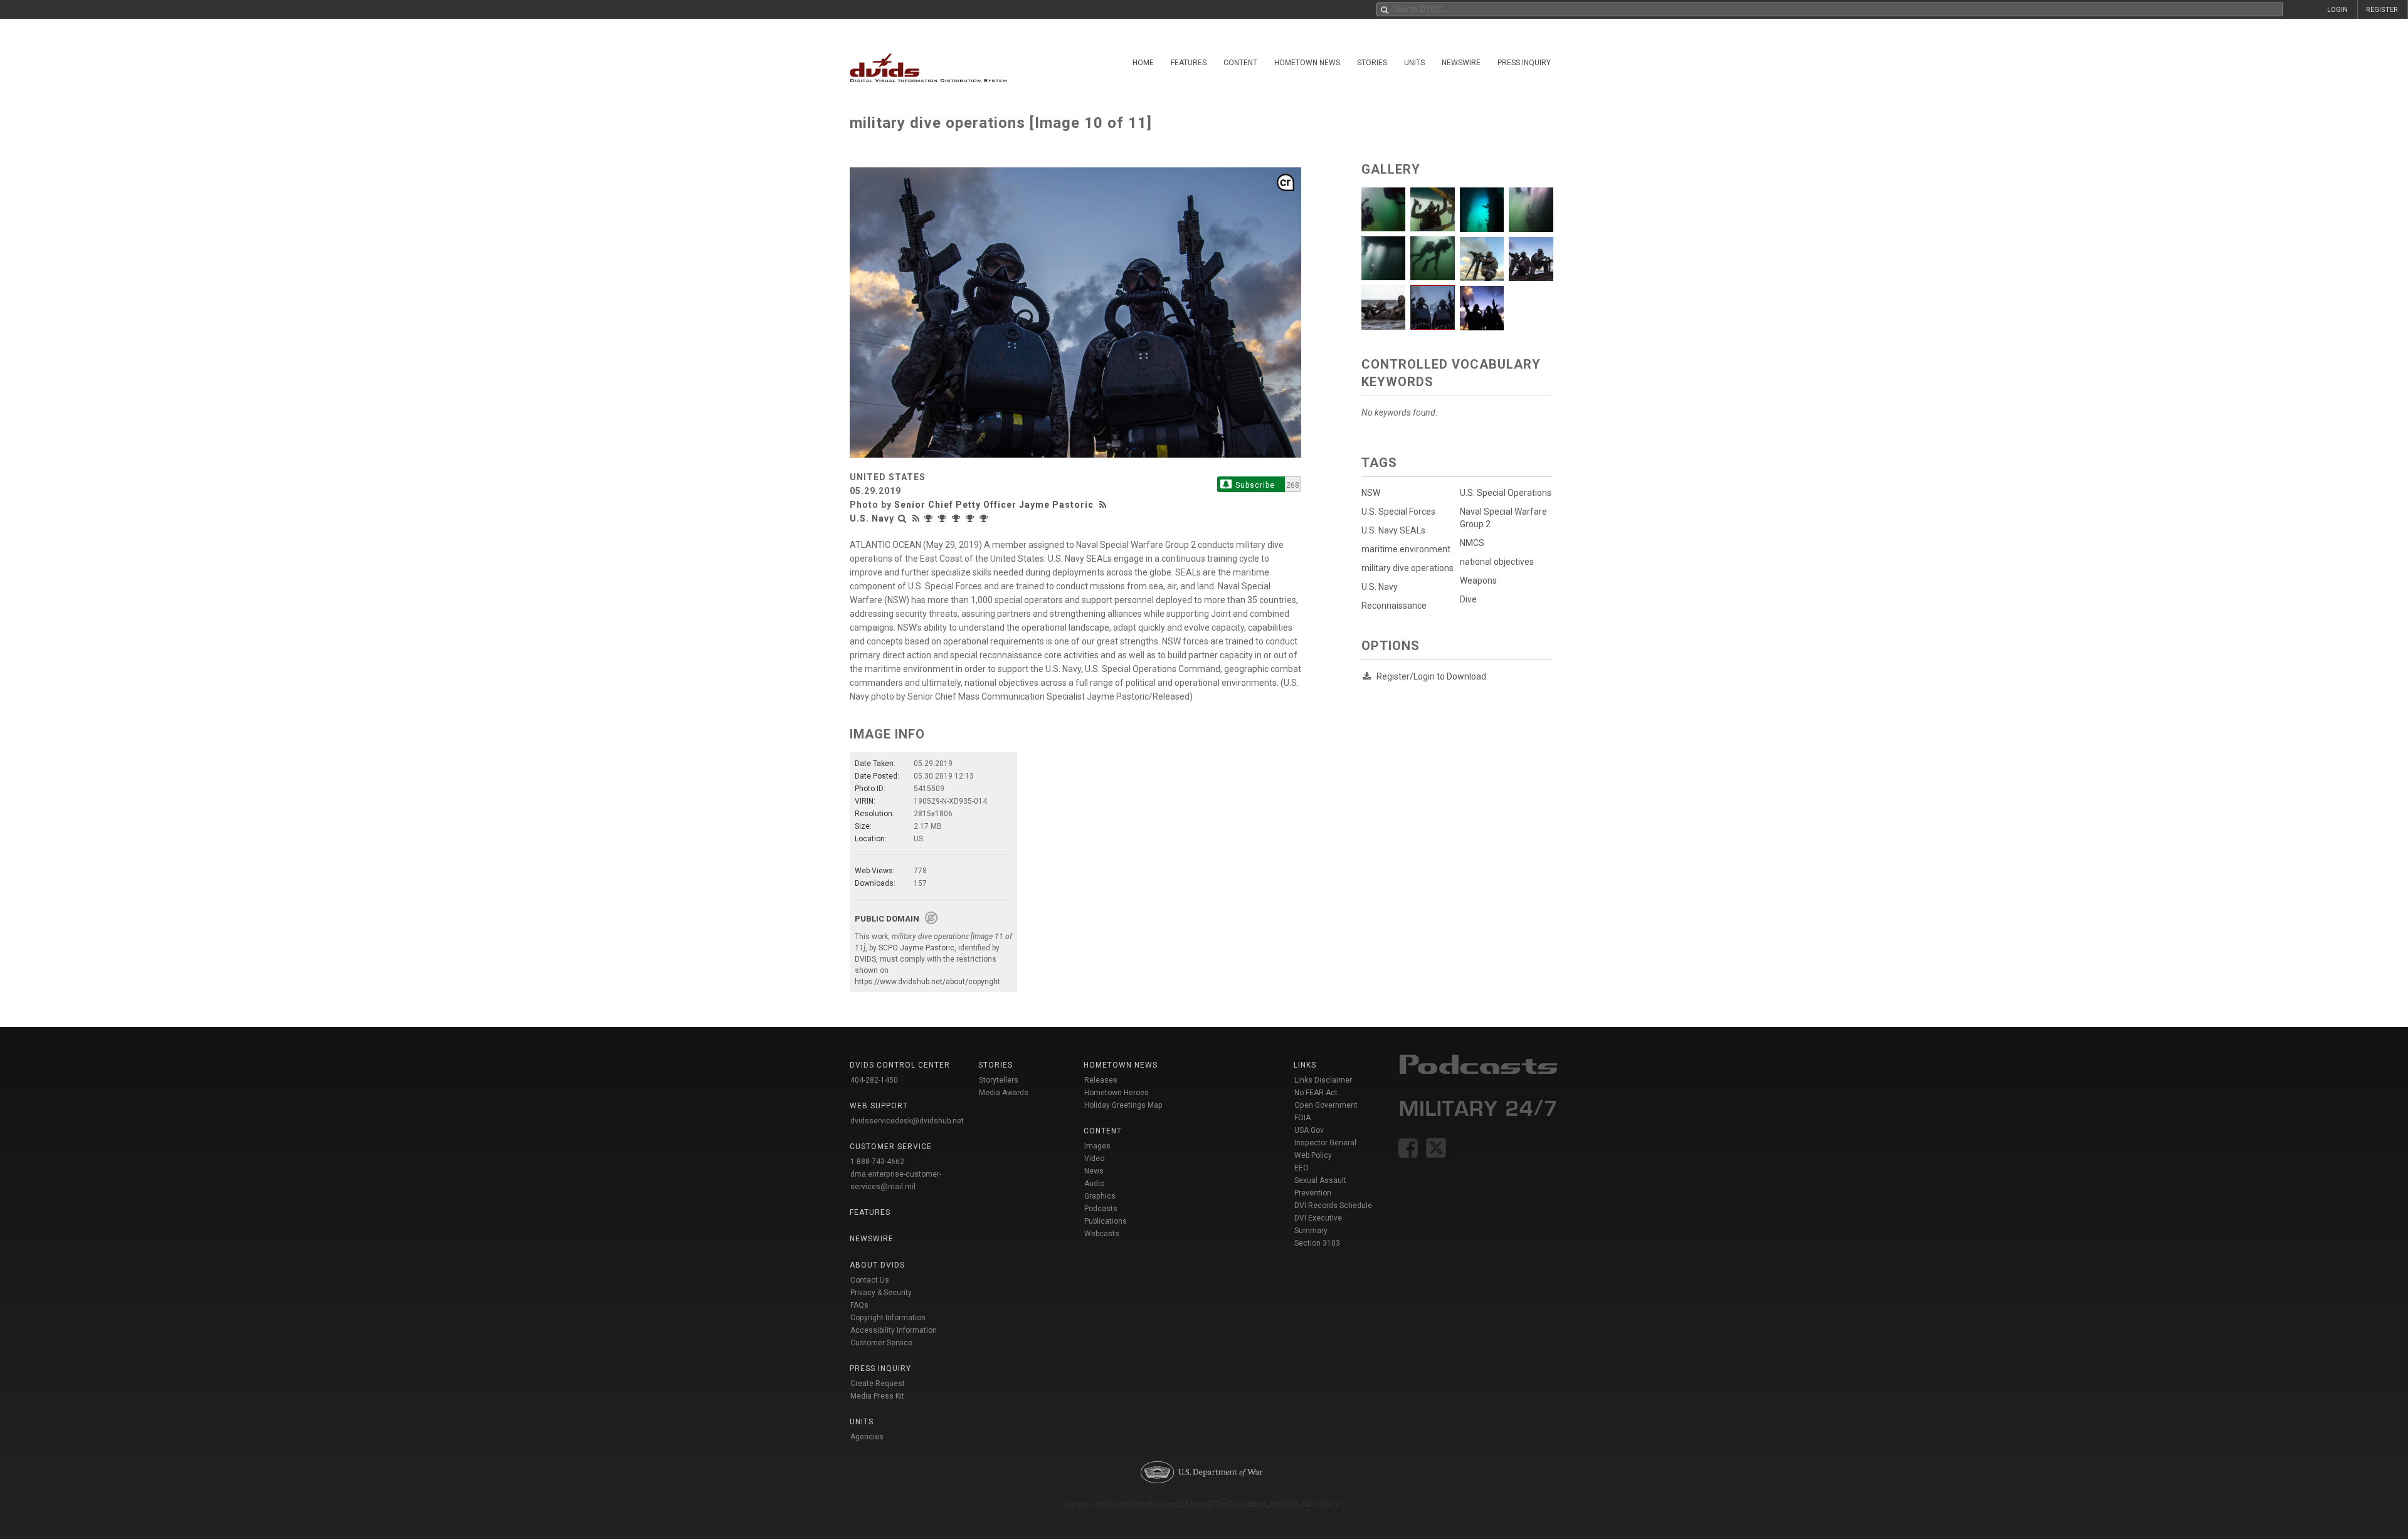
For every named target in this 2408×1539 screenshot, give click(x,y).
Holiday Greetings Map (1123, 1105)
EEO (1302, 1168)
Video (1094, 1158)
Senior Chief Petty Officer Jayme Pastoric (994, 505)
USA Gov (1309, 1130)
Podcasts (1101, 1209)
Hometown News (1307, 63)
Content (1240, 63)
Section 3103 (1317, 1243)
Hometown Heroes (1117, 1093)
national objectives (1497, 562)
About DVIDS (877, 1265)
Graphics (1100, 1196)
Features (1189, 63)
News (1094, 1171)
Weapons (1478, 580)
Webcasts (1102, 1234)
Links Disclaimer (1323, 1080)
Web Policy (1313, 1155)
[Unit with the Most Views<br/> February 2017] (944, 518)
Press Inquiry (1524, 63)
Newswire (1461, 63)
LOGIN (2337, 10)
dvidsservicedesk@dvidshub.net (907, 1121)
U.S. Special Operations (1506, 493)
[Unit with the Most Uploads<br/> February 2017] (958, 518)
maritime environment (1406, 549)
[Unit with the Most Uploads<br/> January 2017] (985, 518)
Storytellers (999, 1080)
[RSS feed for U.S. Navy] (916, 518)
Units (1414, 63)
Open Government (1326, 1105)
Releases (1101, 1080)
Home (1143, 63)
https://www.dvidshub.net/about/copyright (927, 982)
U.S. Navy (872, 518)
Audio (1094, 1184)
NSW (1371, 493)
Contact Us (870, 1280)
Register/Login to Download (1431, 676)
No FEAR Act (1316, 1093)
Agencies (867, 1437)
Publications (1106, 1221)
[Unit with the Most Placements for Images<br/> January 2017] (971, 518)
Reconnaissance (1394, 606)
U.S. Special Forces (1398, 512)
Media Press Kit (877, 1396)
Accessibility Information (894, 1330)
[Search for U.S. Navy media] (902, 518)
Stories (1372, 63)
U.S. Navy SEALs (1393, 530)
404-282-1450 (874, 1080)
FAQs (859, 1305)
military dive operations (1407, 568)
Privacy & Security (881, 1293)
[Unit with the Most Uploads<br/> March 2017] (930, 518)
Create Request (878, 1384)
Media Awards (1004, 1093)
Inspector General (1325, 1143)
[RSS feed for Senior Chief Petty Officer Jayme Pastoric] (1104, 505)
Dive (1468, 599)
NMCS (1472, 543)
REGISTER (2382, 10)
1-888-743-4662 (877, 1162)
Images (1097, 1146)
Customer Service (881, 1343)
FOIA (1302, 1118)
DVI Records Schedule (1333, 1205)
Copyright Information (888, 1318)
